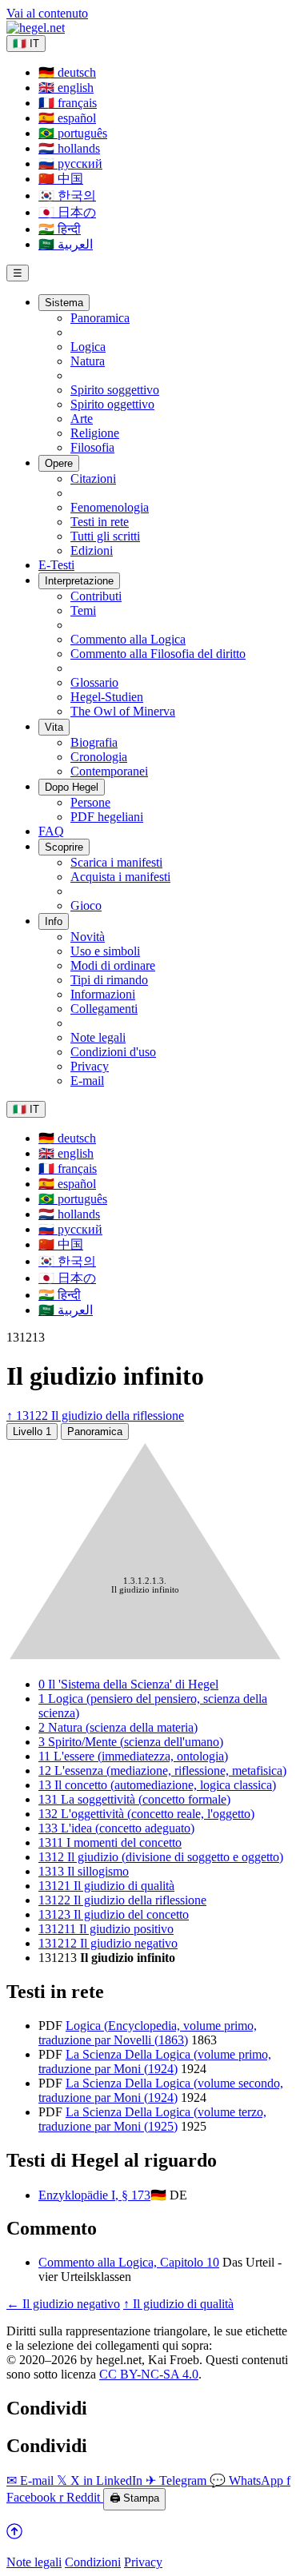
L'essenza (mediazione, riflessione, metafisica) (162, 1771)
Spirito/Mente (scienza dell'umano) (131, 1742)
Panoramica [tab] (95, 1432)
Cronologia (99, 757)
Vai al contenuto (47, 13)
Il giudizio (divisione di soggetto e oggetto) (161, 1857)
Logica (88, 347)
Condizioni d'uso (113, 1052)
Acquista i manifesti (120, 877)
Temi (83, 610)
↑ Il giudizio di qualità (178, 2304)
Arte (82, 419)
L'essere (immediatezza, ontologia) (133, 1756)
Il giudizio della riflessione (122, 1900)
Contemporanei (109, 771)
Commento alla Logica (128, 639)
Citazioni (93, 479)
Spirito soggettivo (115, 390)
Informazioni (103, 994)
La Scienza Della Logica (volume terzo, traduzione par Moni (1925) (152, 2119)
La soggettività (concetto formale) (134, 1799)
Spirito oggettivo (112, 404)
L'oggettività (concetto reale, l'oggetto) (146, 1814)
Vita (54, 727)
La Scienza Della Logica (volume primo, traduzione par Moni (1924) (155, 2062)
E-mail (87, 1081)
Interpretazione (79, 581)
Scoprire (64, 847)
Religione (95, 433)
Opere (59, 463)
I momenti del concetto (110, 1842)
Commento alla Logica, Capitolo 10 (129, 2262)
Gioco (86, 905)
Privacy (90, 1066)
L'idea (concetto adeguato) (116, 1828)
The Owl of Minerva (123, 711)
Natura (88, 361)
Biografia (94, 742)
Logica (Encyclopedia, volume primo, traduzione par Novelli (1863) (148, 2033)
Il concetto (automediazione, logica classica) (157, 1785)
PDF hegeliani (107, 817)
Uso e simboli (105, 951)
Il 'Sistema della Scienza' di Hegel (128, 1684)
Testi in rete (100, 522)
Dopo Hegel (72, 787)
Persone (90, 802)
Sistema (64, 303)
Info (54, 921)
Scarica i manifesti (116, 862)
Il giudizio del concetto (114, 1914)
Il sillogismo (84, 1871)
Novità (88, 937)
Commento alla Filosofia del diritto (158, 654)
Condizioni (93, 2562)
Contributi (96, 596)
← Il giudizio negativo (63, 2304)
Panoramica (100, 318)
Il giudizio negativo (108, 1943)
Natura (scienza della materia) (118, 1727)
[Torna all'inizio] (14, 2535)
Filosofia (92, 447)
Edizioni (92, 550)
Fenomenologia (110, 507)
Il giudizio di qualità (106, 1886)
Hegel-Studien (107, 697)
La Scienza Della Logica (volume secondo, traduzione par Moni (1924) (161, 2090)
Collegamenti (104, 1009)
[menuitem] (67, 72)
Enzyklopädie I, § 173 (94, 2195)
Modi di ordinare (113, 965)
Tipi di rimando (109, 980)
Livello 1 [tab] (32, 1432)
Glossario (94, 682)
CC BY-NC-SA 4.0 (149, 2374)
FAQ (51, 831)
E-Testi (56, 565)
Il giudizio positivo (106, 1929)
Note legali (98, 1037)
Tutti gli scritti (105, 536)
